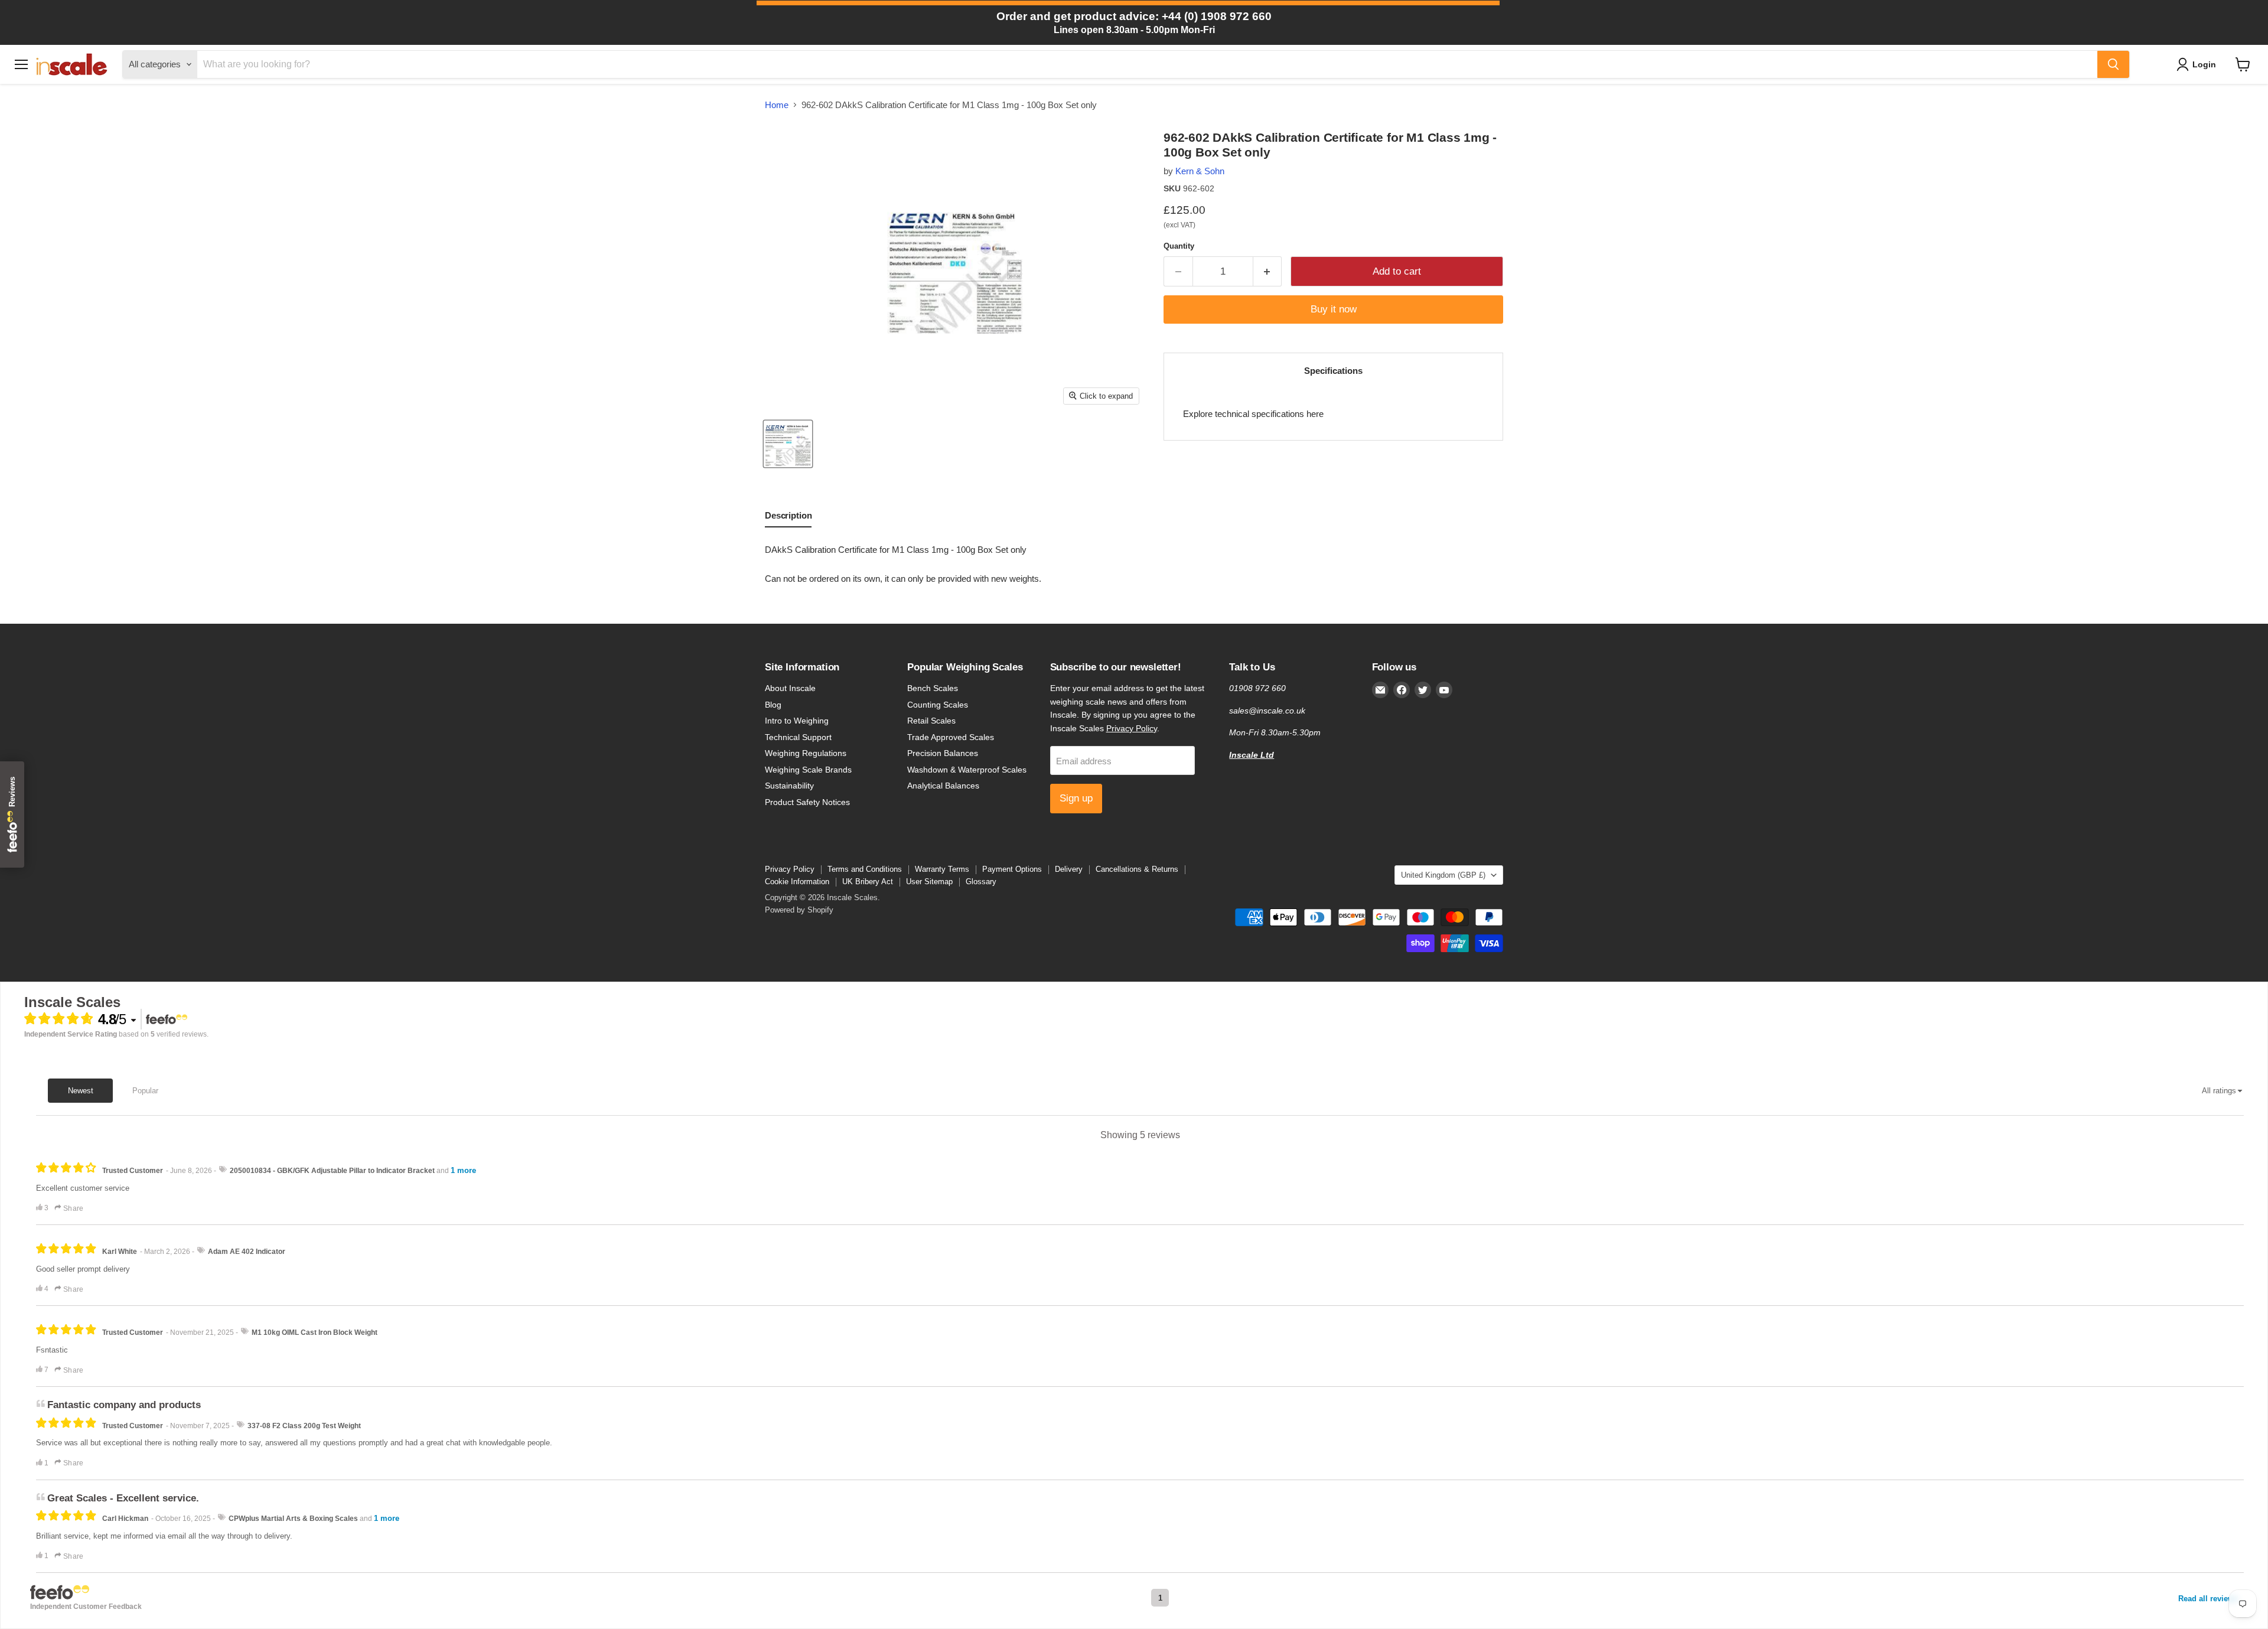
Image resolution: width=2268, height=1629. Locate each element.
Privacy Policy (1132, 728)
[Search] (2113, 64)
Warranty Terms (942, 869)
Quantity (1179, 246)
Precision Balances (943, 753)
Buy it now (1334, 309)
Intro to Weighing (797, 721)
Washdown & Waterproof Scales (967, 770)
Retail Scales (931, 721)
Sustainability (789, 786)
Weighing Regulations (806, 753)
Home (777, 105)
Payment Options (1012, 869)
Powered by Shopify (799, 910)
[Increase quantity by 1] (1268, 271)
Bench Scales (933, 688)
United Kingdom (1443, 875)
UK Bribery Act (868, 882)
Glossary (981, 882)
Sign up (1076, 798)
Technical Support (798, 737)
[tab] (788, 518)
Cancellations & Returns (1137, 869)
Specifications (1333, 371)
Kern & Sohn (1200, 171)
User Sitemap (929, 882)
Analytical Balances (943, 786)
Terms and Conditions (865, 869)
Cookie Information (797, 882)
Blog (773, 705)
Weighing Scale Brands (808, 770)
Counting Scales (938, 705)
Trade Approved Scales (951, 737)
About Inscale (790, 688)
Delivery (1069, 869)
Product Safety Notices (807, 802)
